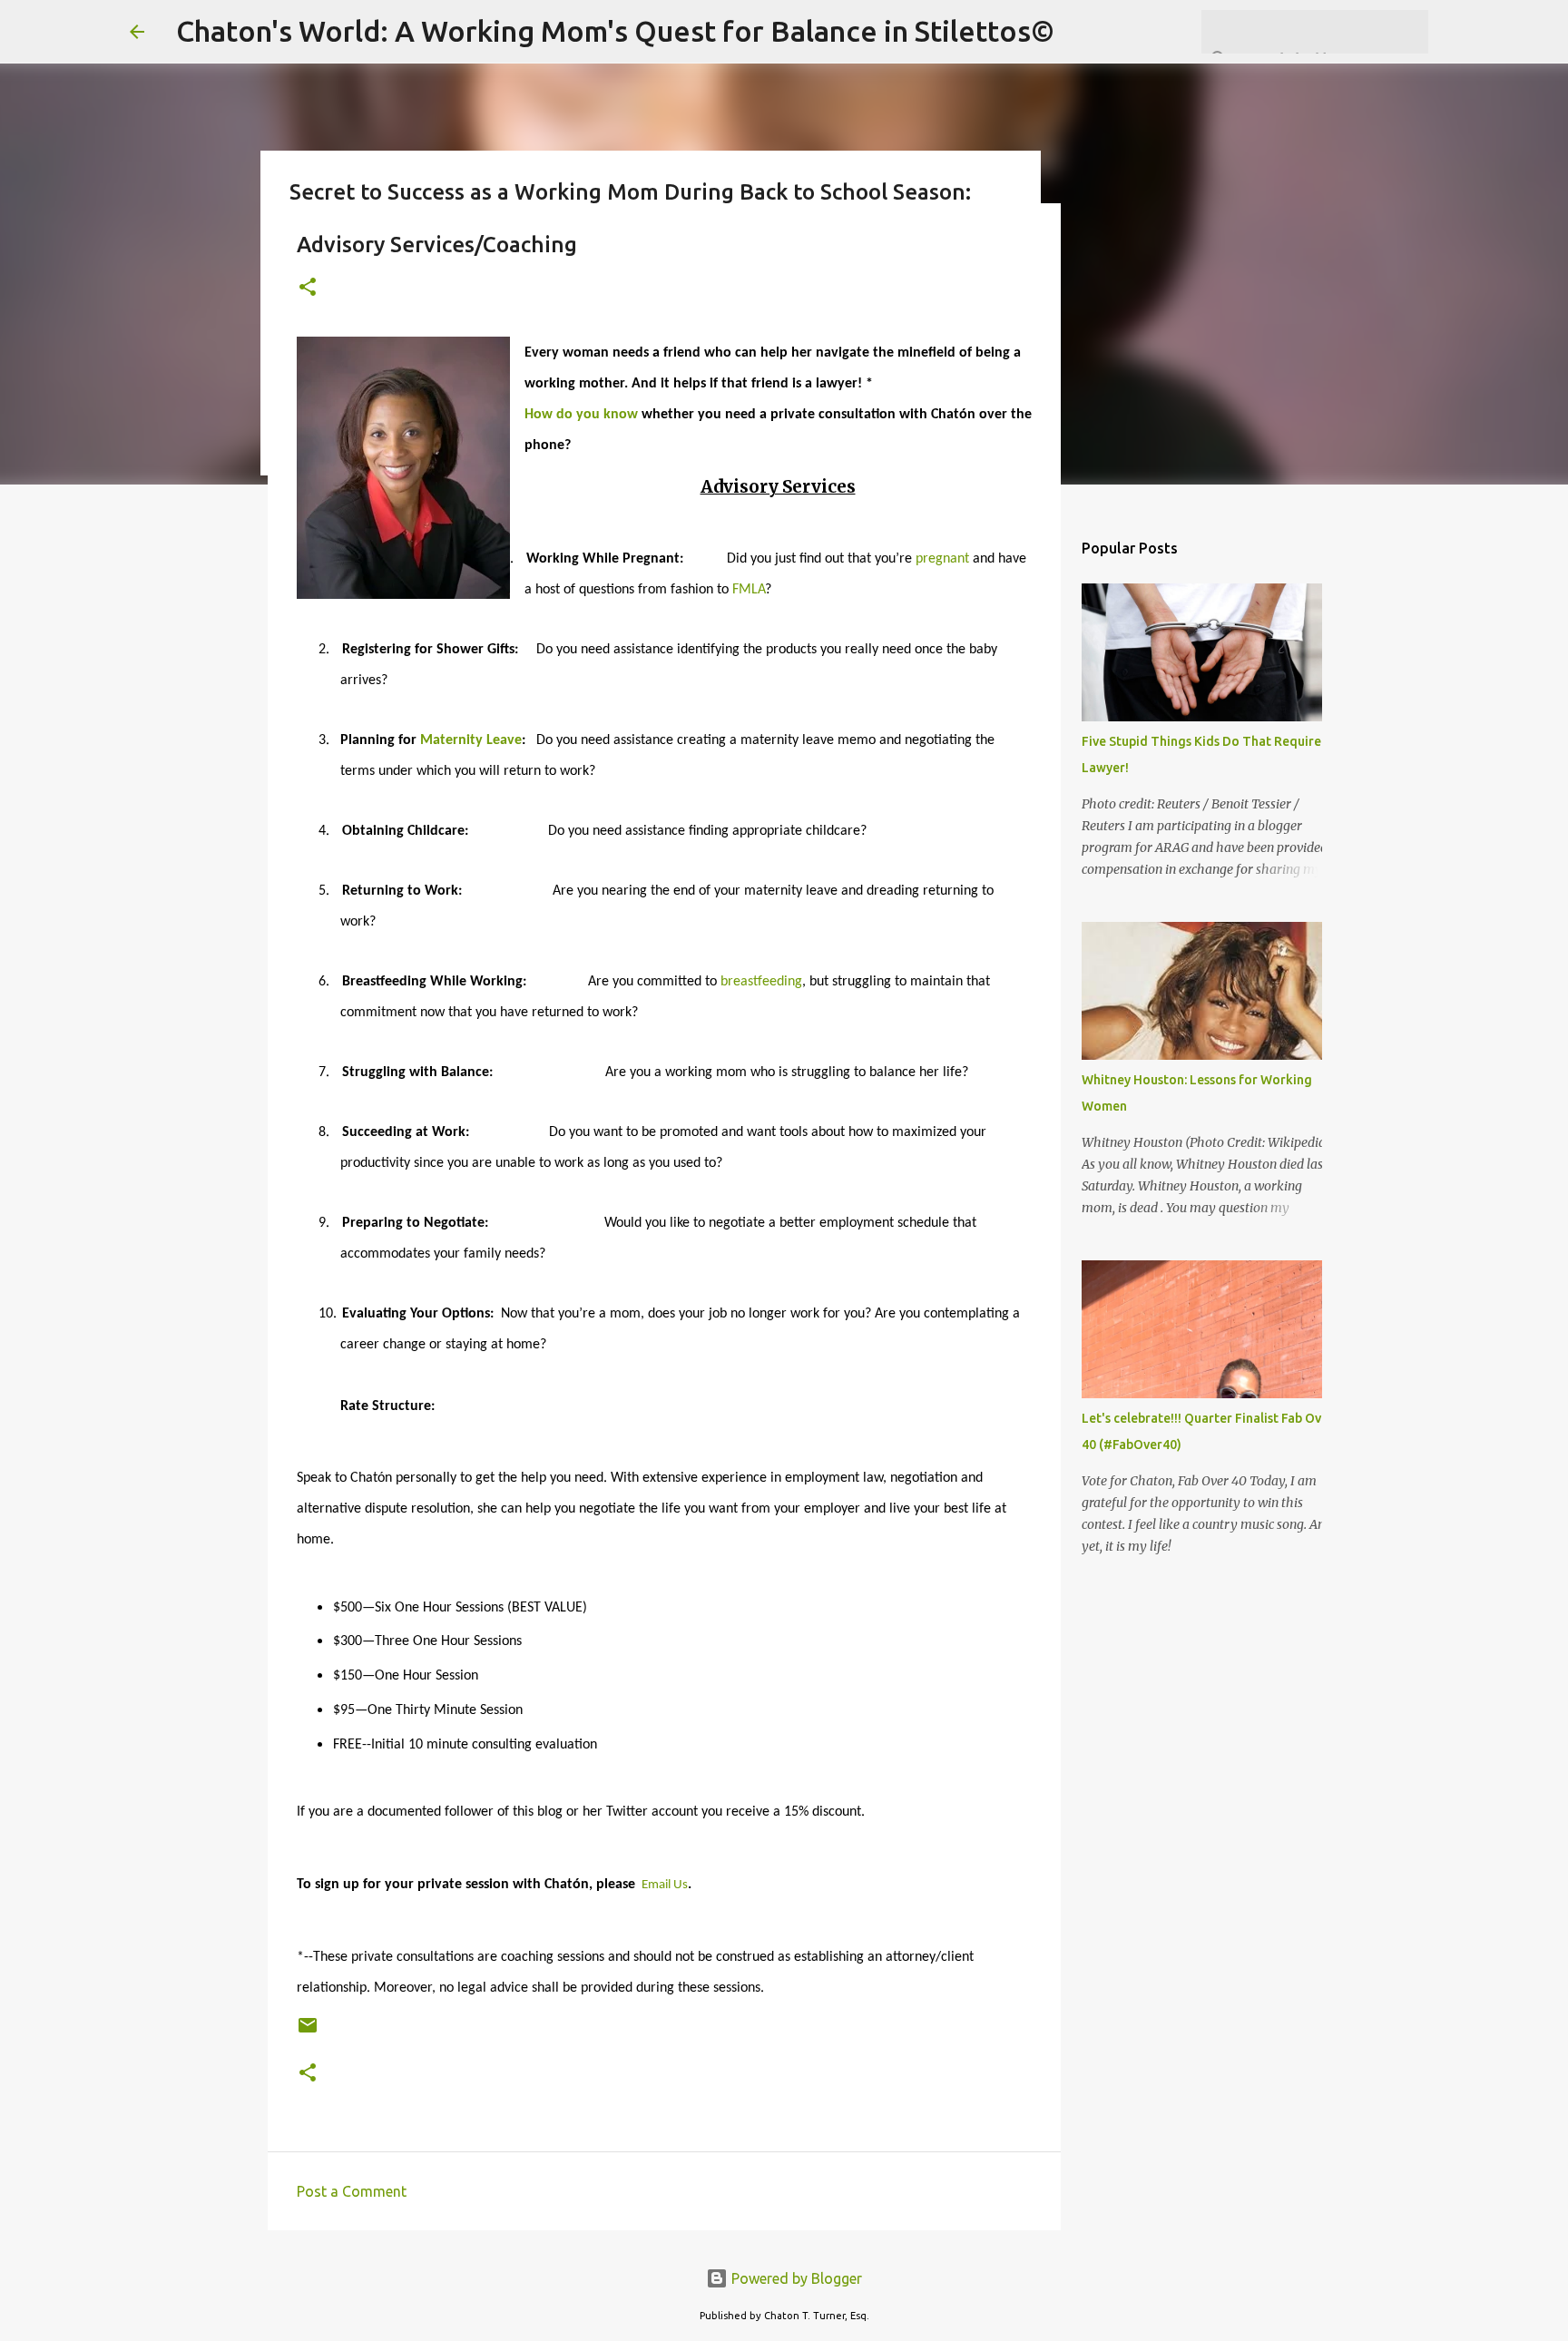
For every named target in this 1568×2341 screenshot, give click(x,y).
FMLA (749, 590)
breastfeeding (761, 982)
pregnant (942, 559)
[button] (308, 288)
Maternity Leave (471, 740)
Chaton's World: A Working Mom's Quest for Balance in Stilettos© (615, 31)
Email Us (665, 1885)
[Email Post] (308, 2032)
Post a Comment (352, 2191)
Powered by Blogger (795, 2278)
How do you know (581, 415)
